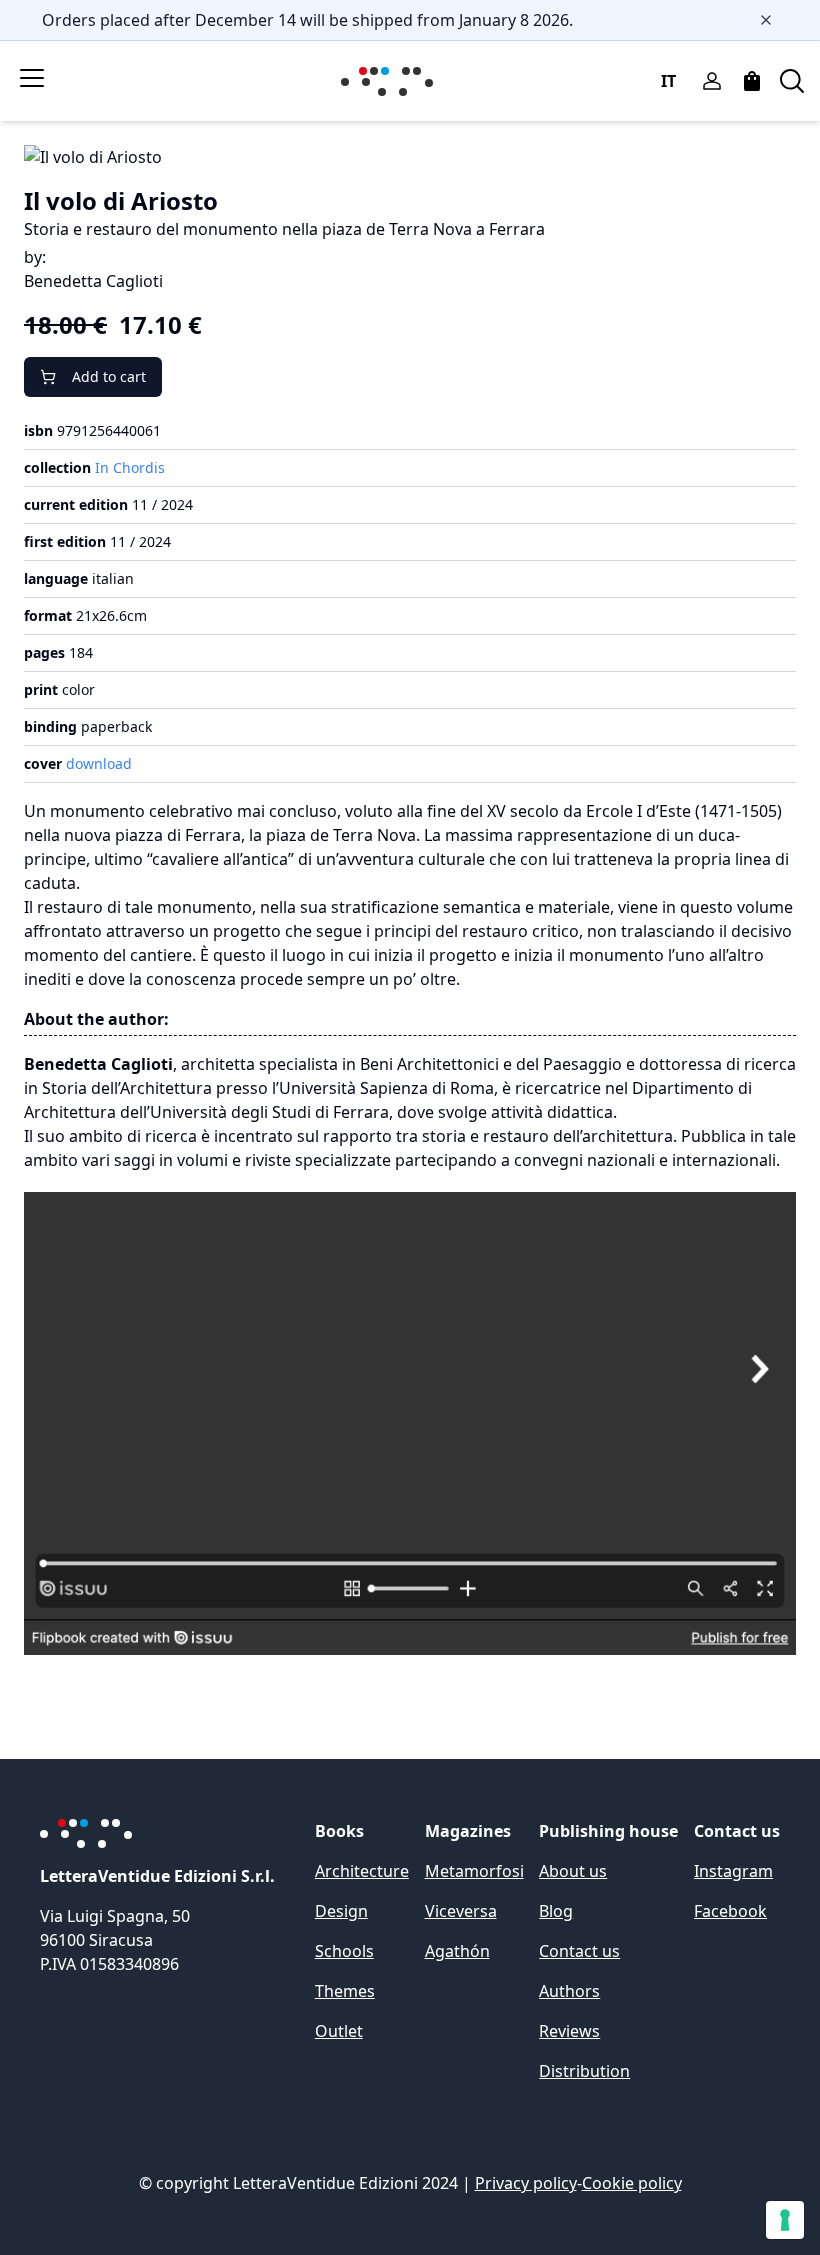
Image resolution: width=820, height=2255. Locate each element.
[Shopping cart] (752, 81)
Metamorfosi (474, 1871)
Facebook (730, 1911)
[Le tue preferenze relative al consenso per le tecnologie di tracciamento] (785, 2220)
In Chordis (130, 467)
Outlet (339, 2031)
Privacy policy (526, 2183)
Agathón (457, 1951)
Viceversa (461, 1911)
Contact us (579, 1951)
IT (668, 81)
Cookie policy (632, 2183)
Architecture (362, 1871)
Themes (345, 1991)
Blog (556, 1911)
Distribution (584, 2071)
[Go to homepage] (391, 81)
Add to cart (109, 376)
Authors (569, 1991)
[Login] (712, 81)
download (99, 763)
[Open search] (792, 81)
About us (573, 1871)
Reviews (569, 2031)
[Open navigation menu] (32, 78)
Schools (344, 1951)
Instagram (733, 1871)
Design (341, 1911)
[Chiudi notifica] (766, 20)
